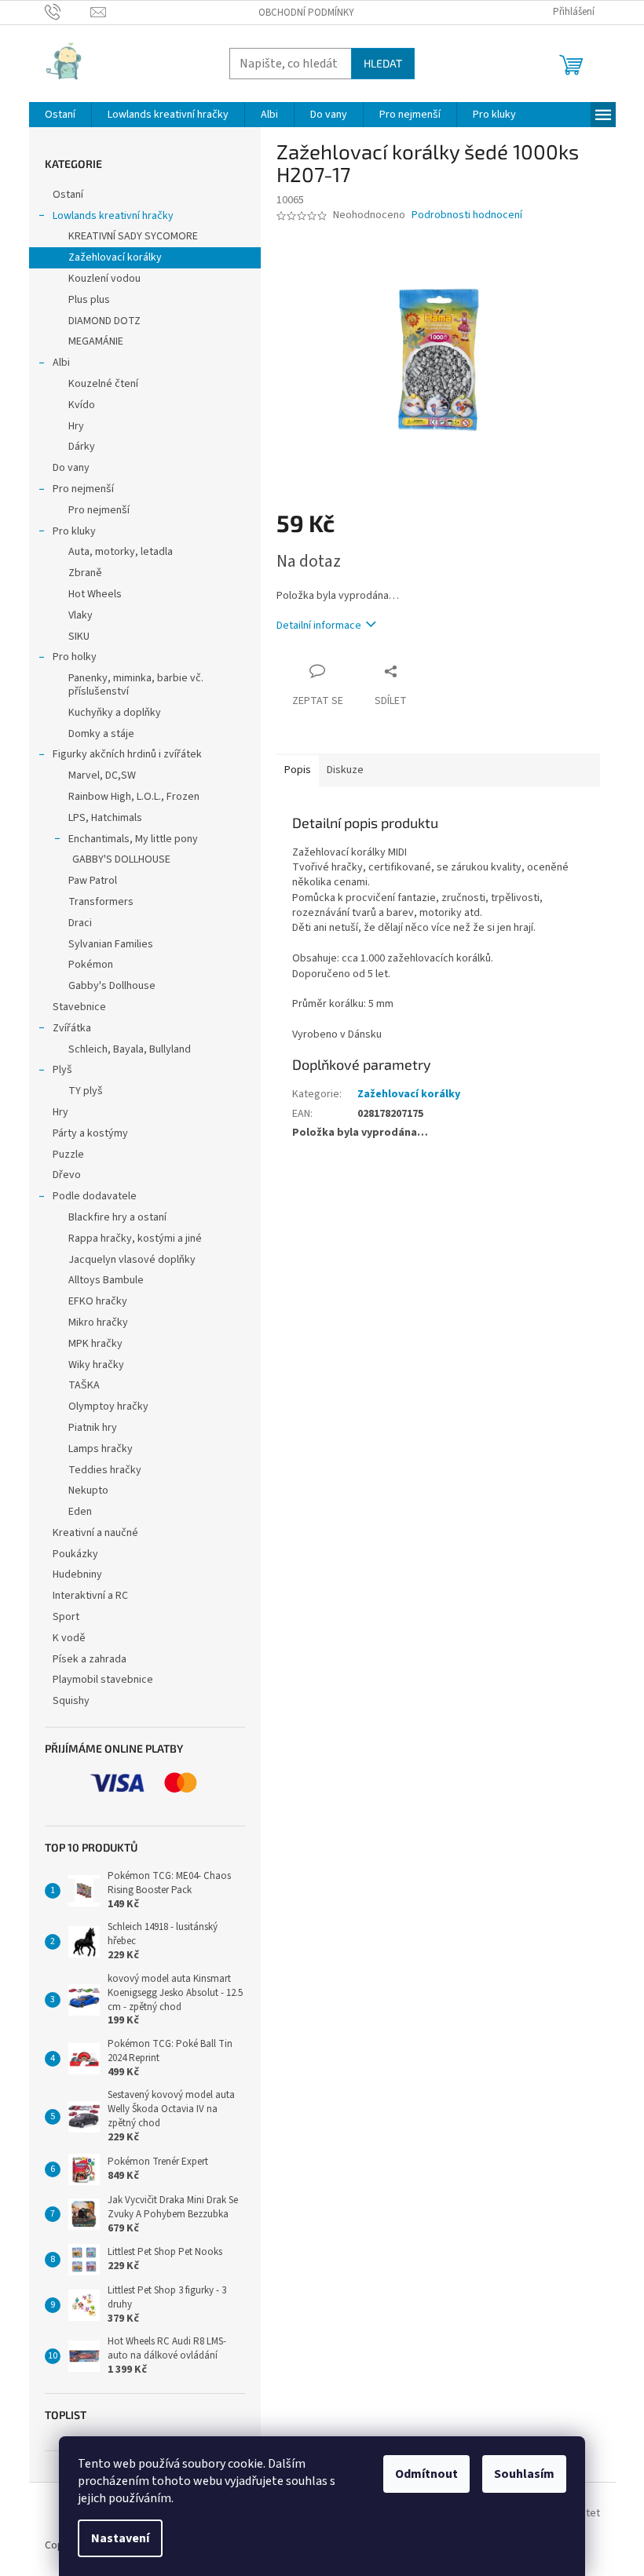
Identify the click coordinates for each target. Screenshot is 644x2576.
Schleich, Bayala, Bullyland (130, 1049)
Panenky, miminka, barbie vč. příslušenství (136, 685)
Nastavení (120, 2538)
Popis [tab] (298, 770)
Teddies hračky (105, 1470)
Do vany (71, 468)
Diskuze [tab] (345, 770)
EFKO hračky (98, 1301)
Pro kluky (74, 531)
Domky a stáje (101, 734)
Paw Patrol (93, 881)
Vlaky (80, 615)
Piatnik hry (93, 1428)
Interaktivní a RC (90, 1596)
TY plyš (86, 1091)
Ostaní (68, 195)
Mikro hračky (98, 1323)
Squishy (71, 1701)
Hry (76, 426)
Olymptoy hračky (108, 1407)
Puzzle (68, 1155)
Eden (80, 1512)
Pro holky (75, 657)
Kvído (82, 405)
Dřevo (67, 1175)
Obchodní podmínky (306, 13)
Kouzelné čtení (103, 384)
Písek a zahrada (90, 1659)
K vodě (69, 1638)
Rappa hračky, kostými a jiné (135, 1239)
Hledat (383, 63)
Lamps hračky (101, 1449)
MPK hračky (95, 1344)
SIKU (79, 637)
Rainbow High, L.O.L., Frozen (134, 797)
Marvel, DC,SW (102, 775)
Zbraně (85, 573)
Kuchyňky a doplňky (115, 713)
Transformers (101, 902)
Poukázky (77, 1554)
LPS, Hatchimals (105, 818)
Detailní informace (319, 626)
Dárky (82, 447)
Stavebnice (79, 1007)
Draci (80, 923)
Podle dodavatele (95, 1196)
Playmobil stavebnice (103, 1680)
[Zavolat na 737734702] (68, 12)
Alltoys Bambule (106, 1280)
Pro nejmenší (83, 489)
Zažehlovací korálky (115, 257)
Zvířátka (72, 1028)
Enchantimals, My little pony (133, 839)
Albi (61, 363)
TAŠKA (84, 1385)
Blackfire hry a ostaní (117, 1217)
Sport (66, 1617)
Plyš (62, 1070)
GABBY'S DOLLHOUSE (121, 859)
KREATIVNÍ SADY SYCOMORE (133, 236)
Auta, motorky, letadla (121, 552)
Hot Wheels (95, 594)
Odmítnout (426, 2474)
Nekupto (88, 1491)
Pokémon (91, 965)
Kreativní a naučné (95, 1533)
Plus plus (89, 300)
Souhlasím (524, 2474)
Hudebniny (77, 1574)
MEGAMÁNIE (96, 341)
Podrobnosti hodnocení (467, 215)
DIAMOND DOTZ (104, 321)
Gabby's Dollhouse (112, 986)
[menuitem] (60, 115)
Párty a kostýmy (90, 1133)
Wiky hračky (96, 1365)
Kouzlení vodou (104, 279)
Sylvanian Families (111, 944)
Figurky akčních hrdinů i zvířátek (127, 754)
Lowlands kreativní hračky (113, 216)
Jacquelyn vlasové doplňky (132, 1260)
